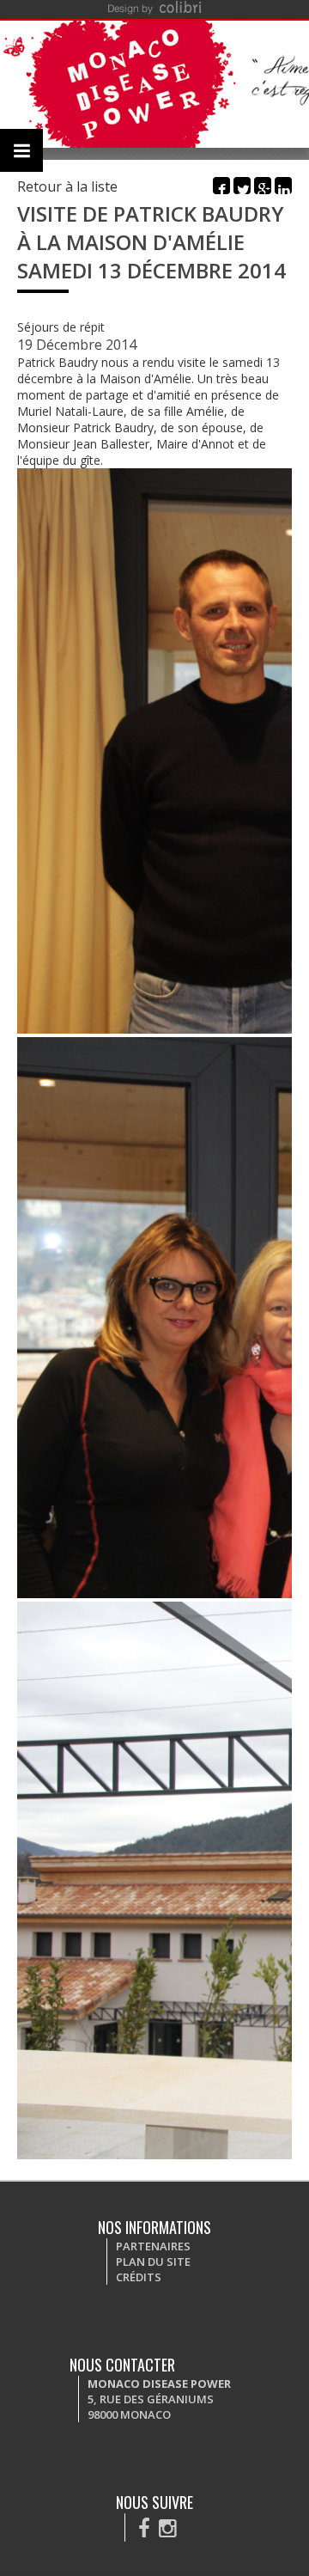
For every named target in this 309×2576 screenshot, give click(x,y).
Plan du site (153, 2262)
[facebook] (144, 2527)
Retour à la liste (67, 186)
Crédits (139, 2277)
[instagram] (168, 2527)
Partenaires (153, 2246)
